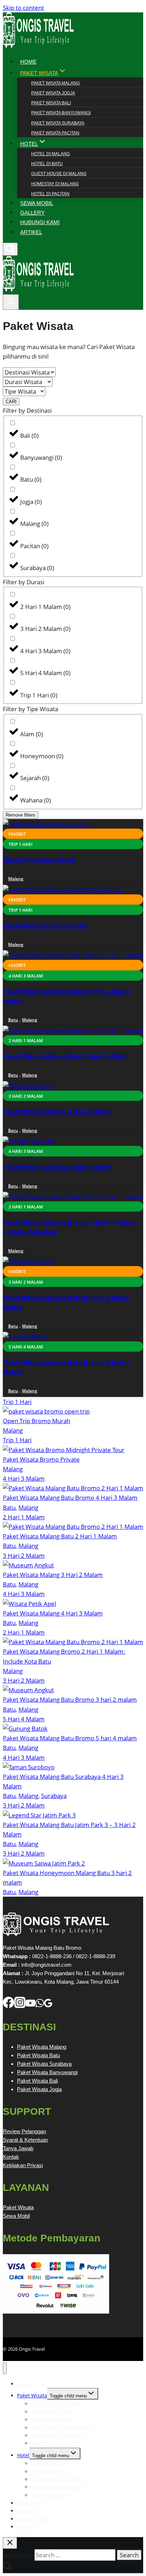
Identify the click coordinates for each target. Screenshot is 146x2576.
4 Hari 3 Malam (24, 1478)
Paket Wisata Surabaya (58, 123)
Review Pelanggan (24, 2131)
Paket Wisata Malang (55, 83)
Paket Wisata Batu (38, 2055)
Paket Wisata (18, 2207)
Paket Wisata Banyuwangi (61, 113)
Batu (13, 1020)
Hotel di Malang (50, 154)
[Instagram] (20, 2006)
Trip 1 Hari (17, 1402)
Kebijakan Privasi (23, 2165)
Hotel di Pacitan (50, 194)
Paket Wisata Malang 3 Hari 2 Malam (58, 1112)
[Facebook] (9, 2006)
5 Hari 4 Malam (24, 1719)
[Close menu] (5, 2368)
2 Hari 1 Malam (24, 1517)
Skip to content (23, 8)
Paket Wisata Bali (51, 103)
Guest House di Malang (59, 174)
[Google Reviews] (48, 2006)
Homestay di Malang (55, 184)
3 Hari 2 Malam (24, 1556)
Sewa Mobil (16, 2216)
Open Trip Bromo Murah (39, 860)
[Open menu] (11, 302)
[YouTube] (30, 2006)
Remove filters (21, 815)
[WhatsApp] (40, 2006)
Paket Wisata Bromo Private (45, 926)
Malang (16, 879)
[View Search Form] (10, 249)
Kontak (11, 2157)
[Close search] (10, 2543)
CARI (11, 402)
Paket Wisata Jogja (53, 93)
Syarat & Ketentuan (25, 2140)
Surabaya (54, 1796)
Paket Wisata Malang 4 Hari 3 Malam (58, 1167)
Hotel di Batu (47, 164)
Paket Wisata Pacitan (55, 133)
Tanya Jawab (18, 2148)
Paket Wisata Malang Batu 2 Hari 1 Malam (66, 1056)
